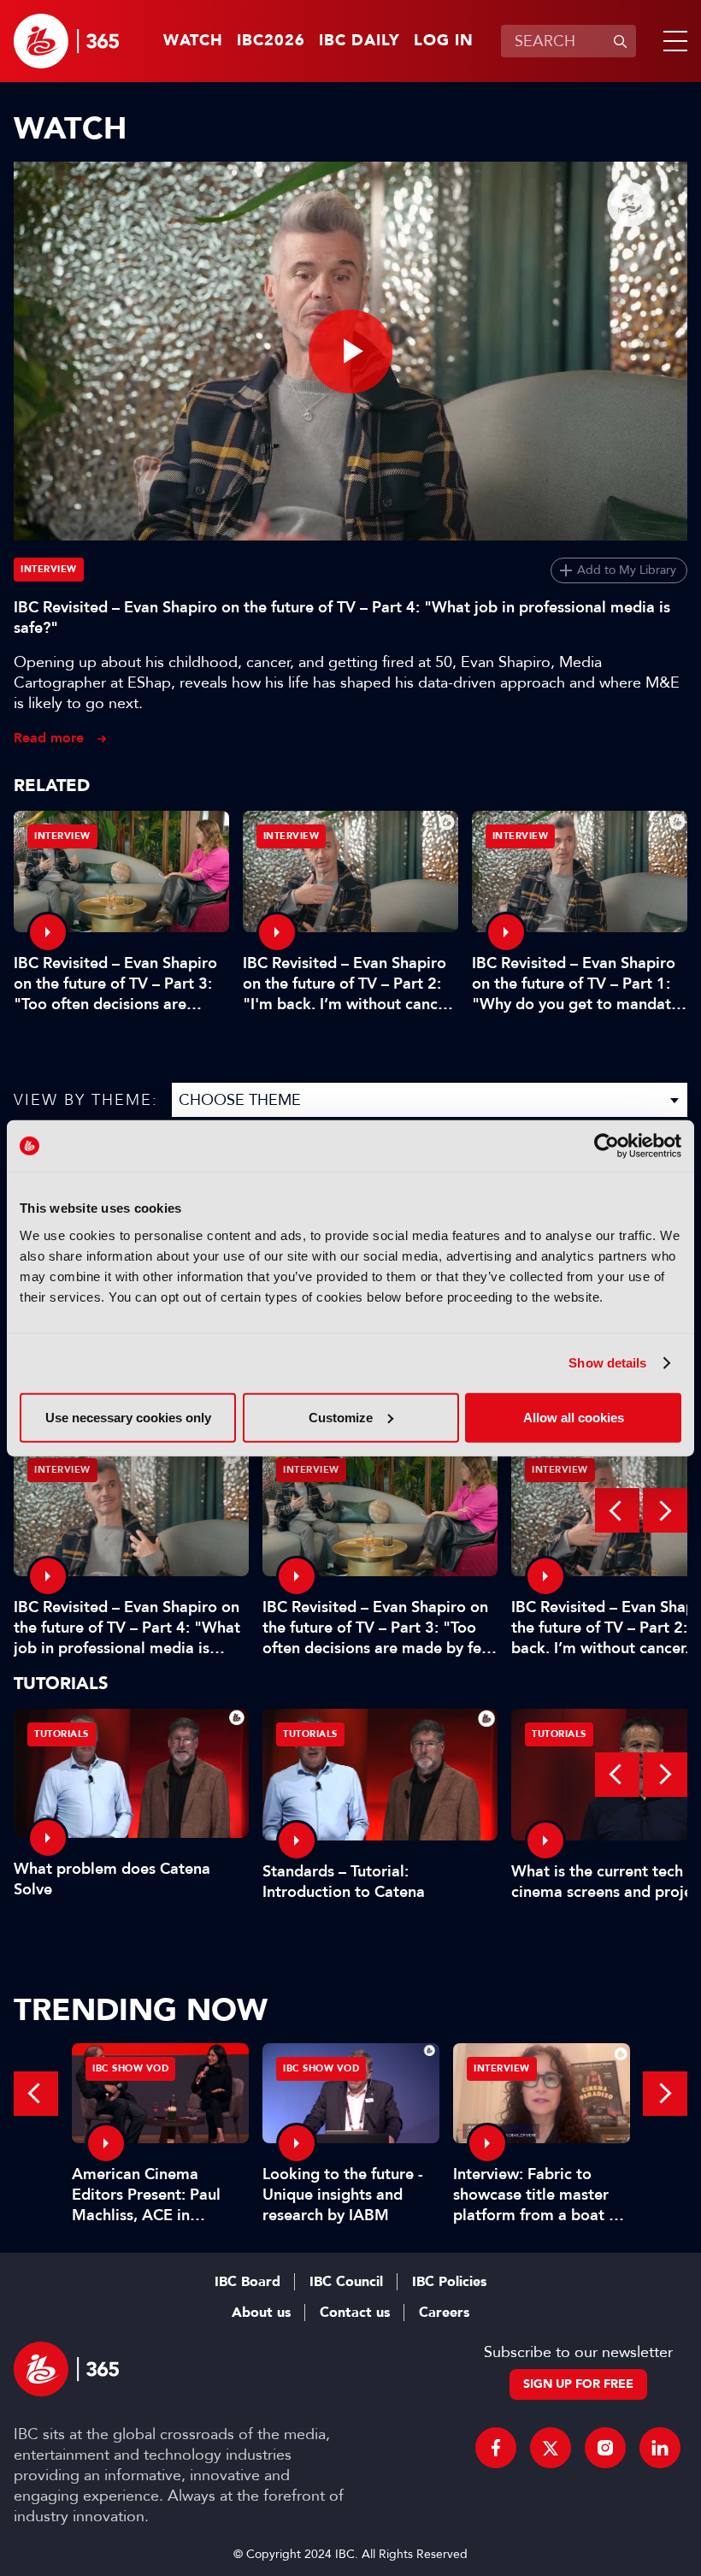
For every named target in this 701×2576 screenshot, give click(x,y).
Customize (341, 1417)
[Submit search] (620, 41)
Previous (617, 1510)
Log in (444, 41)
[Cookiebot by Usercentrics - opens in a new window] (607, 1146)
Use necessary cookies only (128, 1417)
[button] (672, 41)
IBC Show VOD (130, 2068)
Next (665, 1510)
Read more (49, 738)
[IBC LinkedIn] (660, 2448)
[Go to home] (66, 41)
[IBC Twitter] (551, 2448)
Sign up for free (578, 2384)
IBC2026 (271, 41)
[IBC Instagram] (605, 2448)
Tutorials (62, 1734)
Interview (49, 569)
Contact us (355, 2313)
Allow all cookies (574, 1417)
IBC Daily (359, 41)
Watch (193, 41)
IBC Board (247, 2282)
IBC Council (346, 2282)
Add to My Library (627, 570)
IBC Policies (449, 2282)
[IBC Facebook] (496, 2448)
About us (261, 2313)
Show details (607, 1363)
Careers (444, 2313)
